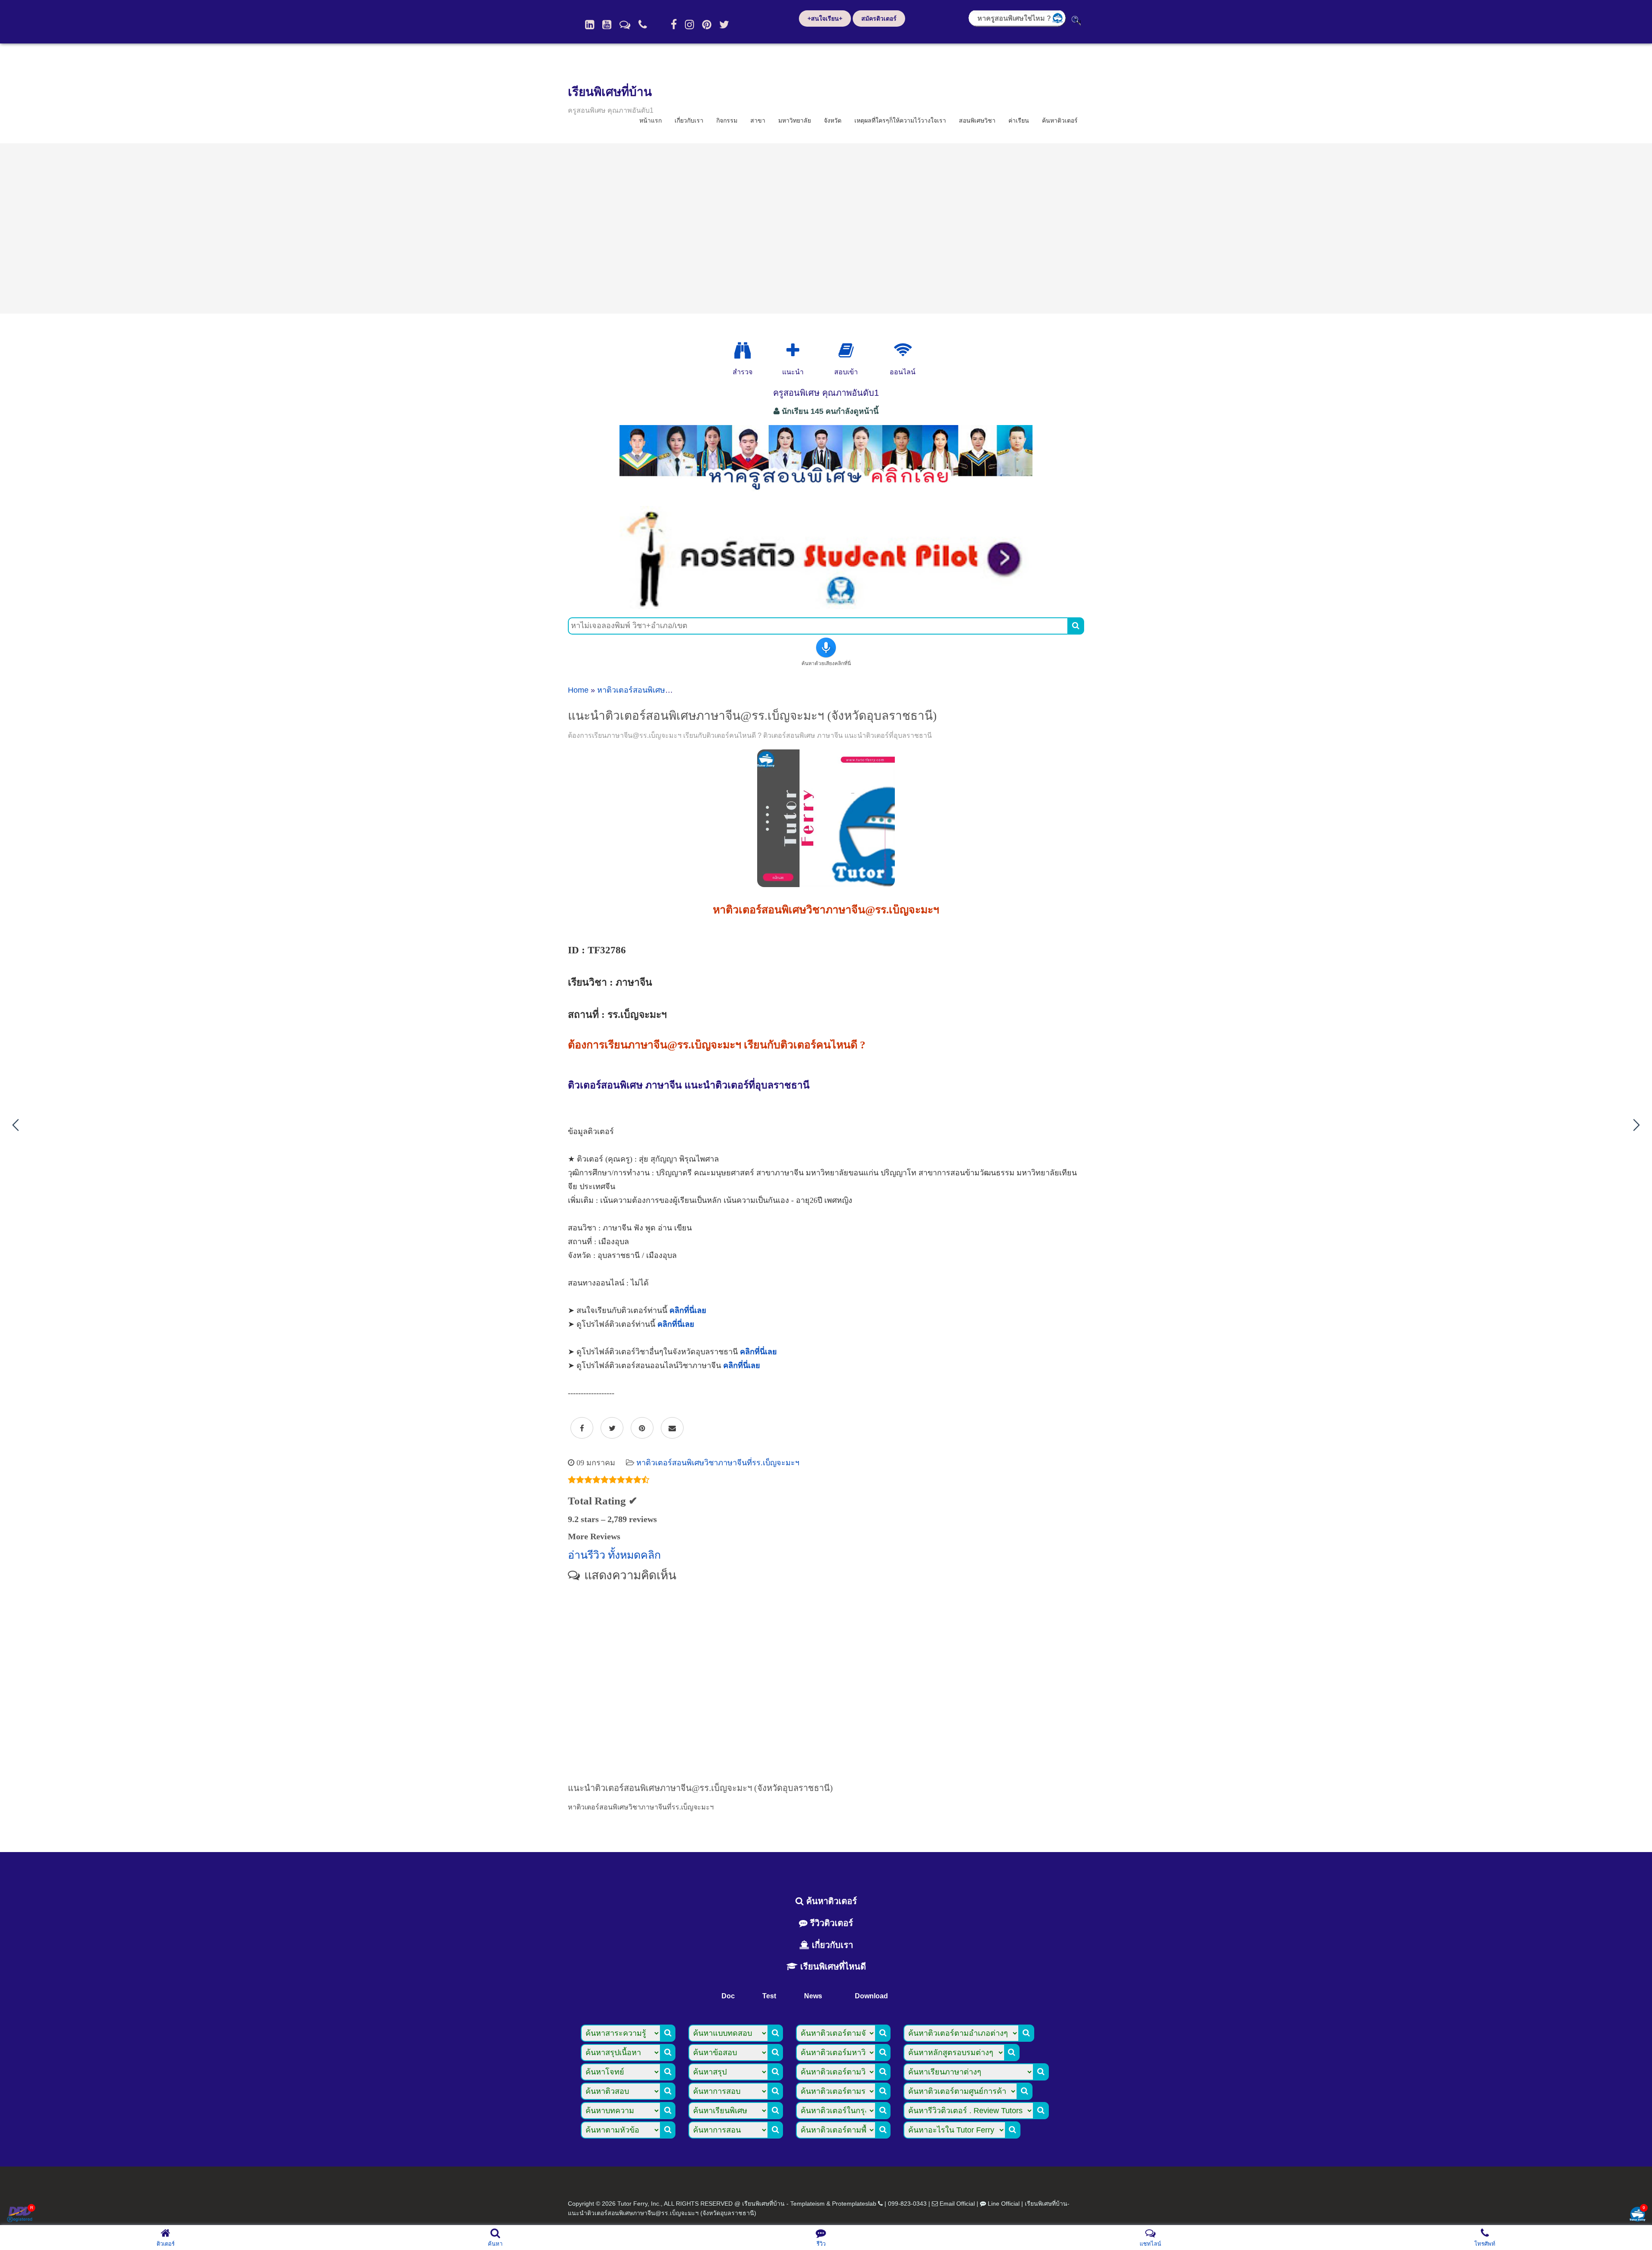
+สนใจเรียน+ (825, 18)
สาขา (758, 120)
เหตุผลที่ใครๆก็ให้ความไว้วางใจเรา (900, 120)
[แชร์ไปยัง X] (612, 1428)
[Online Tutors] (903, 351)
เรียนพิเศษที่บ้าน (610, 92)
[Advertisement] (826, 228)
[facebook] (674, 25)
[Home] (590, 25)
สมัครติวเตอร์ (879, 18)
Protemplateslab (854, 2204)
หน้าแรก (650, 120)
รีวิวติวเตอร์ (830, 1923)
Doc (728, 1996)
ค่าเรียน (1019, 120)
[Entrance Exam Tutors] (846, 351)
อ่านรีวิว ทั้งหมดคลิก (614, 1555)
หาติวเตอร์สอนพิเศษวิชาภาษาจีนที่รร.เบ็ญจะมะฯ (718, 1463)
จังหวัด (833, 120)
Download (871, 1996)
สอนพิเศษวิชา (977, 120)
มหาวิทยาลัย (795, 120)
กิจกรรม (727, 120)
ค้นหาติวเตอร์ (1060, 120)
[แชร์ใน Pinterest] (642, 1428)
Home (578, 690)
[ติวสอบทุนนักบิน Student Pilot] (826, 606)
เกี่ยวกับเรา (689, 120)
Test (769, 1996)
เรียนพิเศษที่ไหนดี (832, 1966)
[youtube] (607, 25)
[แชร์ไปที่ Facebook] (582, 1428)
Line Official (1004, 2204)
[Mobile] (643, 25)
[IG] (689, 25)
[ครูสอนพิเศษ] (826, 494)
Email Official (957, 2204)
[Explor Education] (743, 351)
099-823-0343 (907, 2204)
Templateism (808, 2204)
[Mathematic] (793, 351)
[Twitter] (724, 25)
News (813, 1996)
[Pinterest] (707, 25)
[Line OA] (625, 25)
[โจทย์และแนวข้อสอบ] (1637, 2215)
